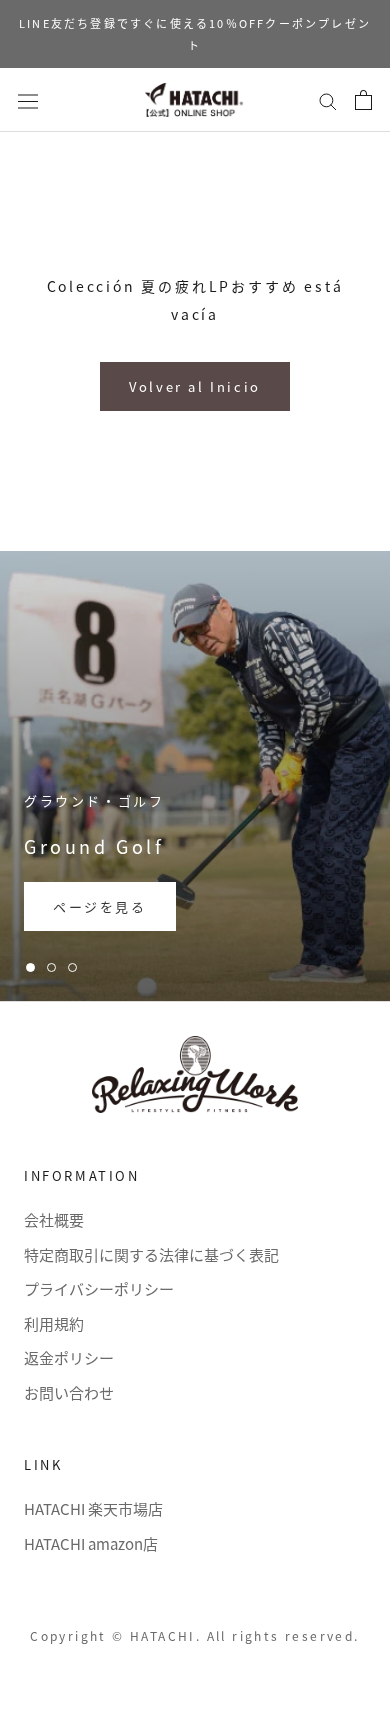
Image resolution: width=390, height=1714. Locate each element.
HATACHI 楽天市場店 (93, 1508)
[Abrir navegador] (28, 99)
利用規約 (54, 1323)
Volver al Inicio (195, 386)
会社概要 (54, 1219)
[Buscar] (328, 100)
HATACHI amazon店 (91, 1543)
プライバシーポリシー (99, 1288)
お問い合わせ (69, 1392)
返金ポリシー (69, 1357)
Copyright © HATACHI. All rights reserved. (194, 1635)
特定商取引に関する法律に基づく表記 (151, 1254)
